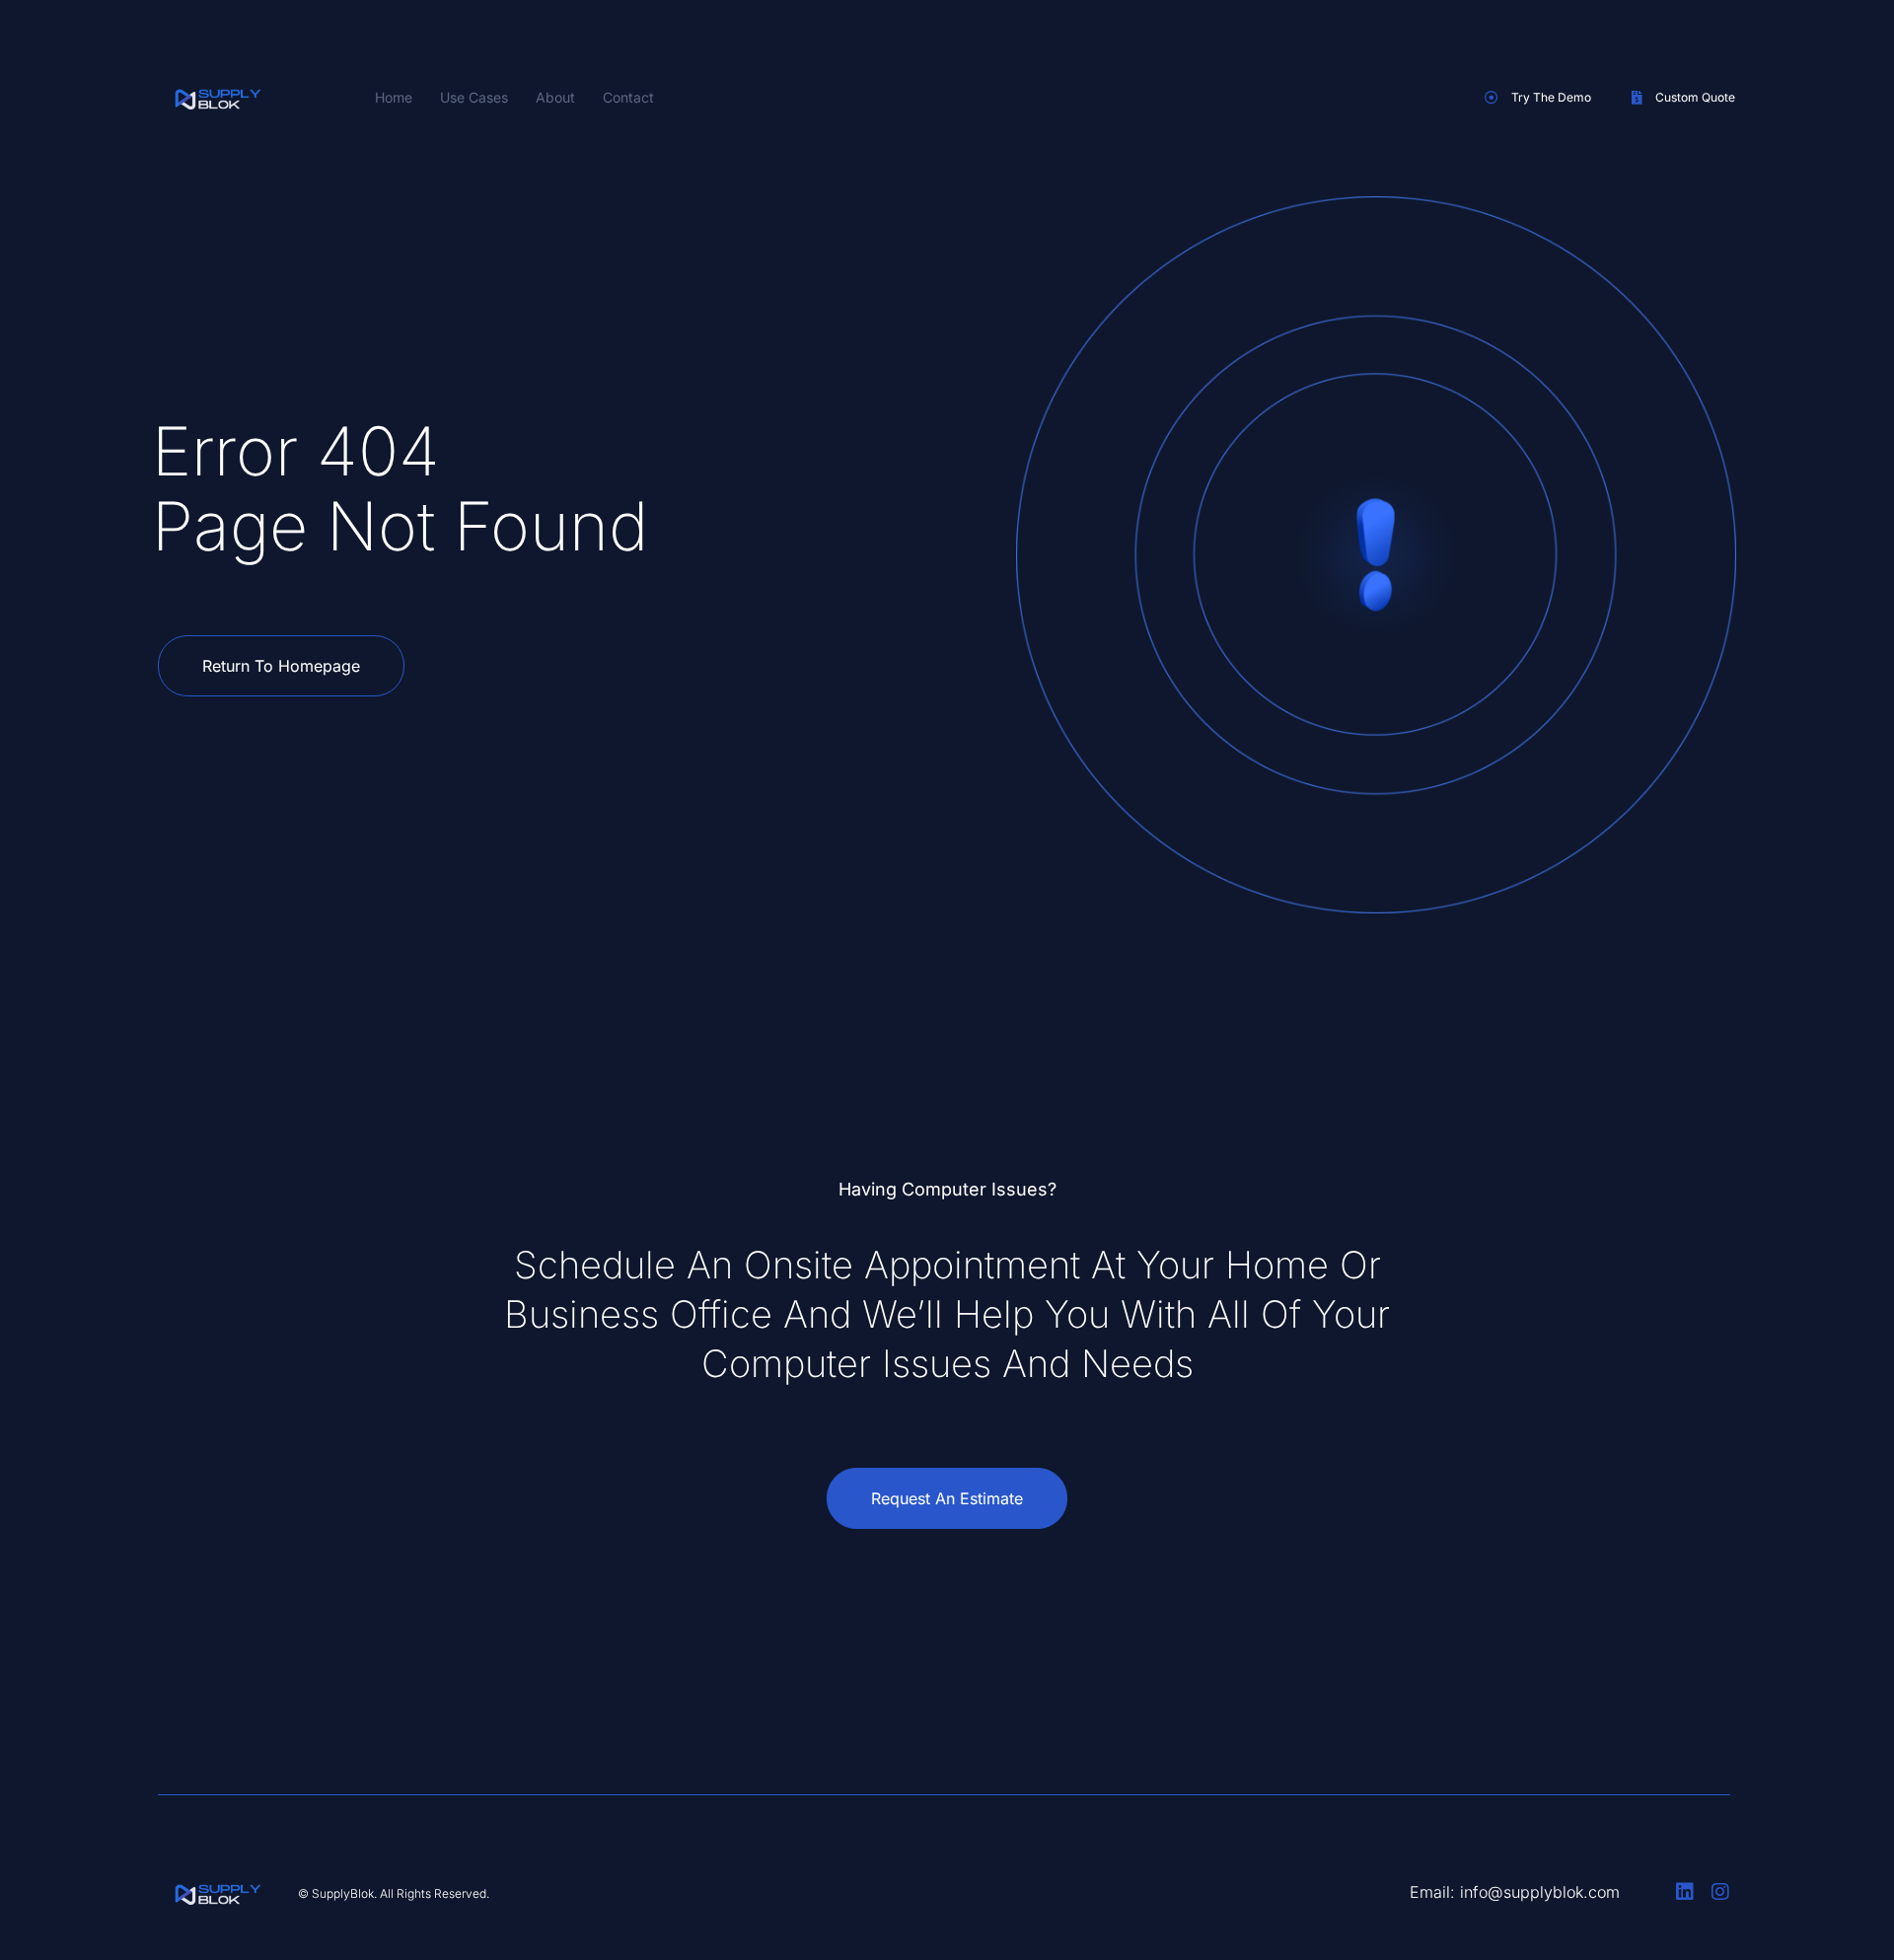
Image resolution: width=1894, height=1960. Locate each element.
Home (394, 97)
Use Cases (474, 97)
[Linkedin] (1685, 1892)
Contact (628, 97)
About (555, 97)
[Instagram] (1720, 1892)
